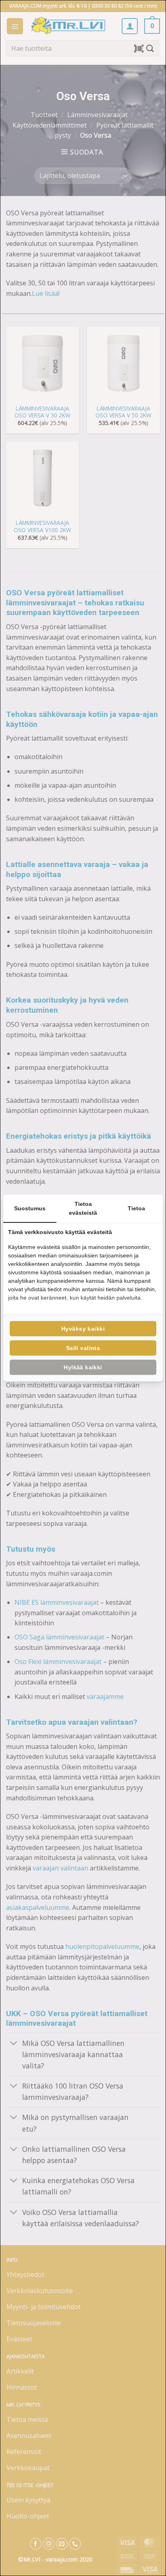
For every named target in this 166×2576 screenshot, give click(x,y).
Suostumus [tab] (30, 1208)
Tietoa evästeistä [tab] (83, 1208)
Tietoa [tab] (136, 1208)
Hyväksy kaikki (83, 1329)
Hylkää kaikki (83, 1367)
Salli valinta (83, 1348)
